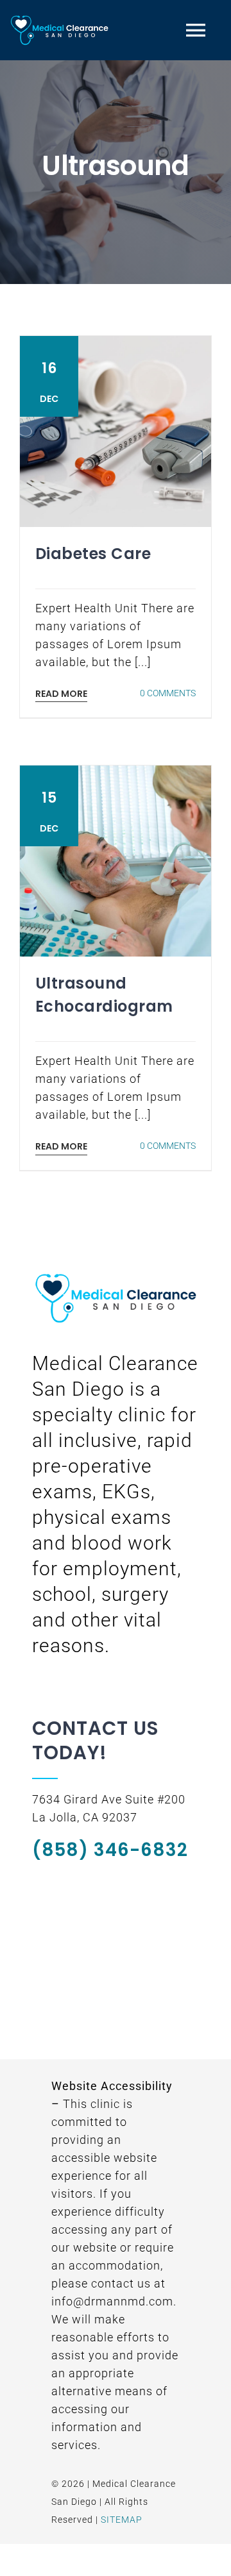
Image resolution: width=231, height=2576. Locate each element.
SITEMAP (122, 2520)
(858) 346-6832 (110, 1850)
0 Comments (168, 693)
